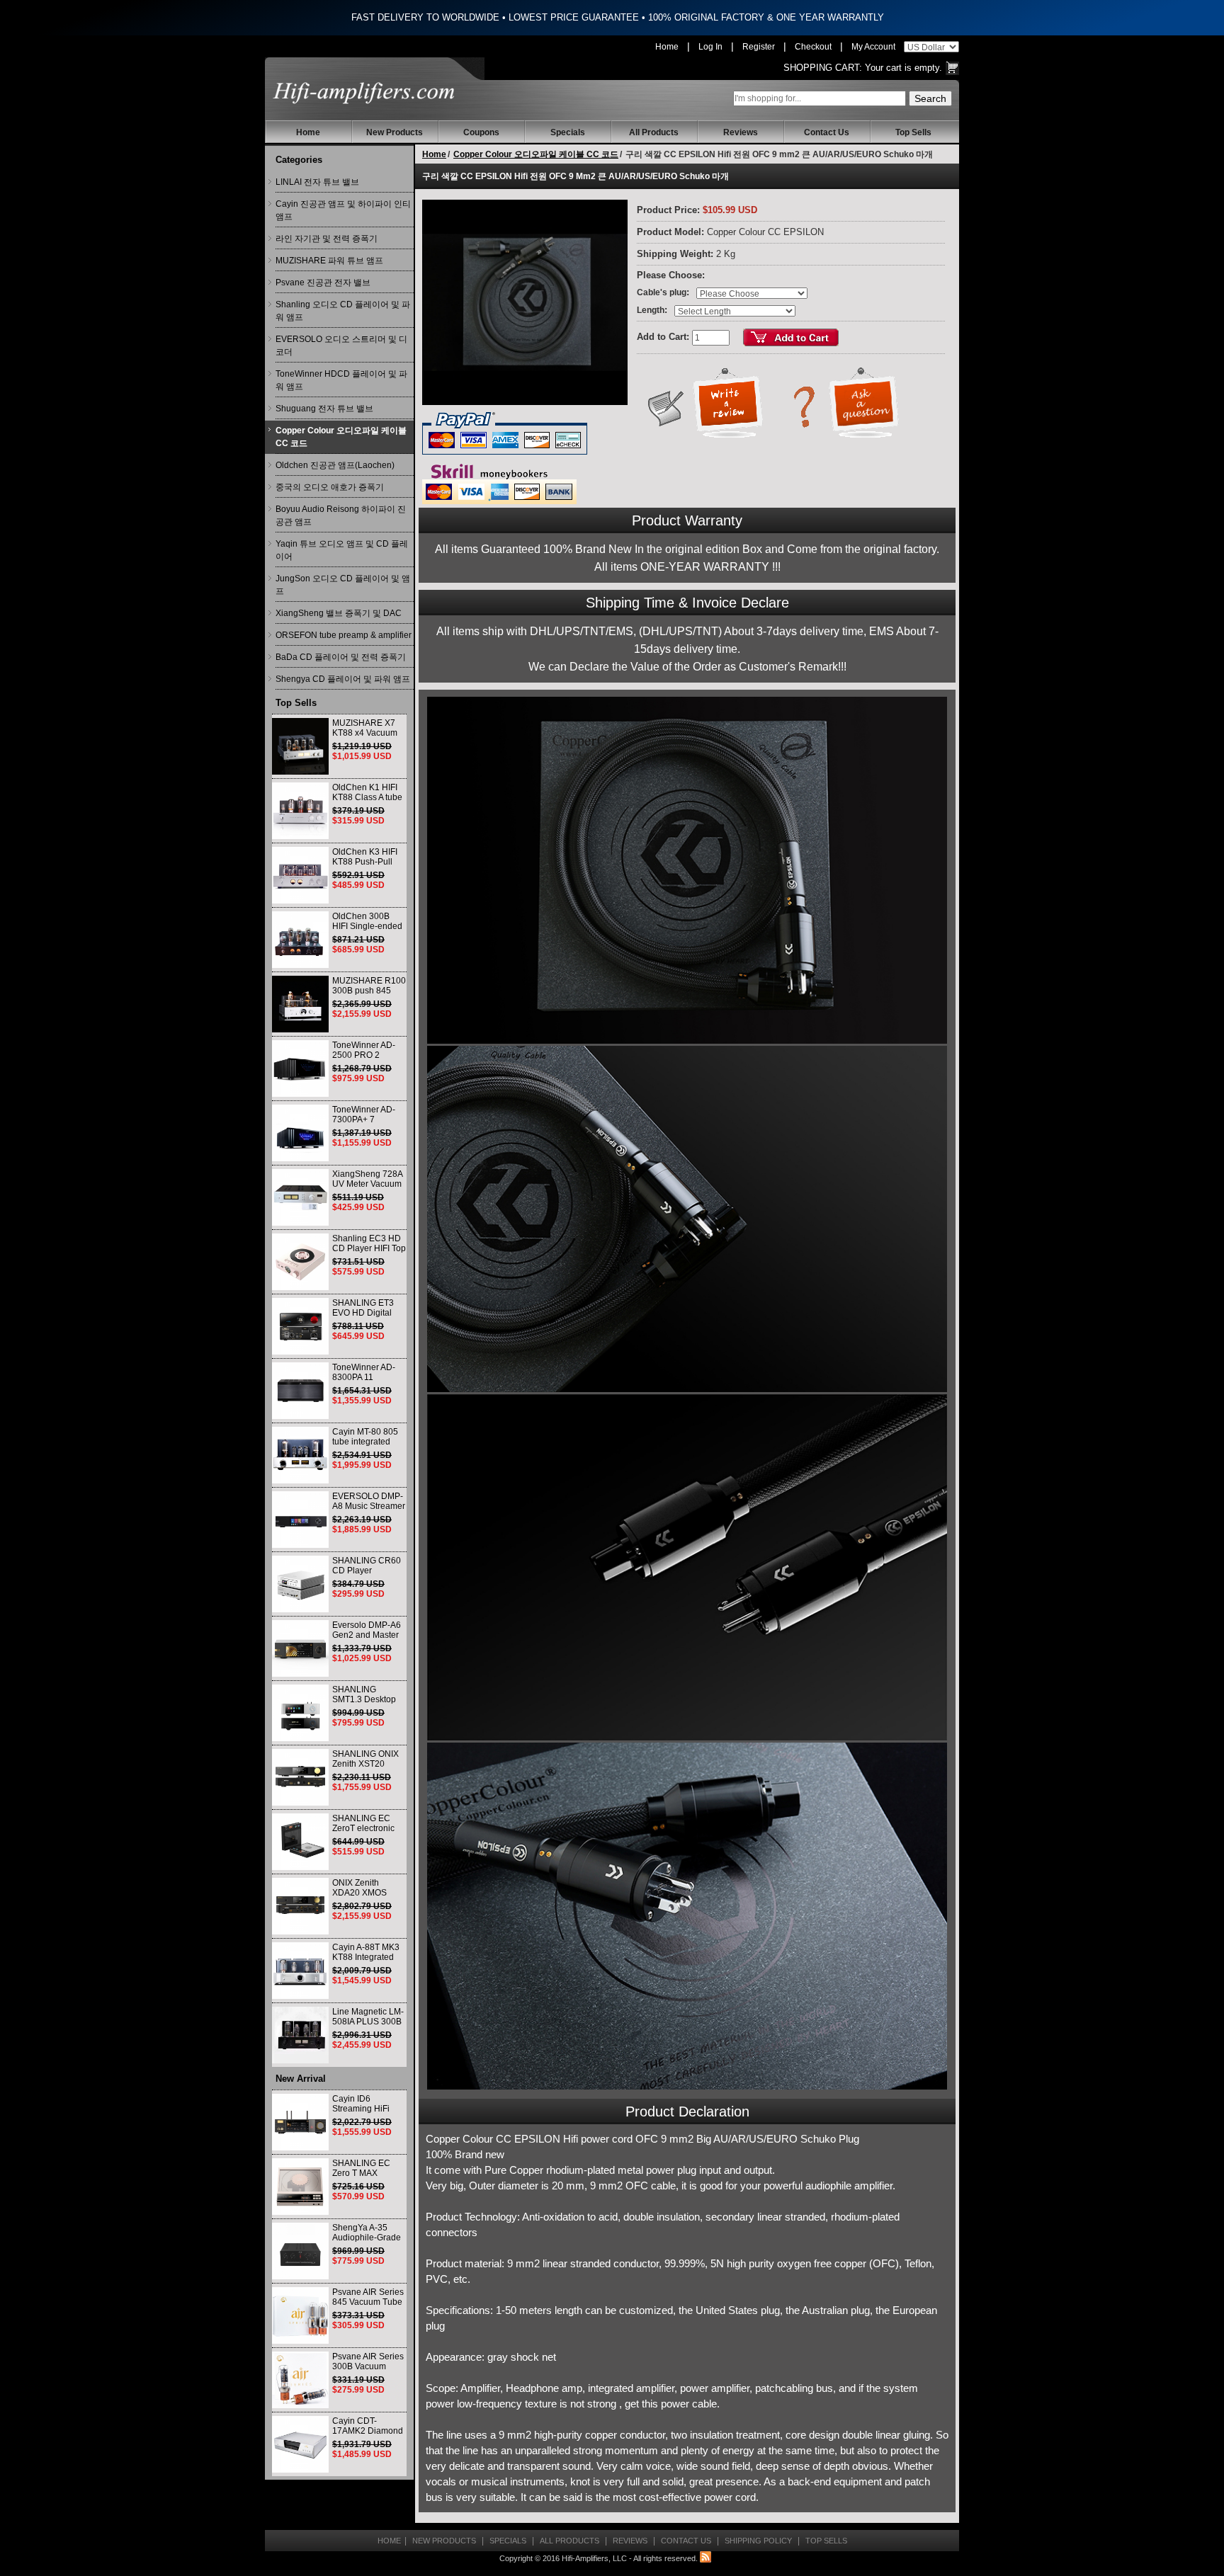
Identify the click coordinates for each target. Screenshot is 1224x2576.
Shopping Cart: (823, 68)
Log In (710, 47)
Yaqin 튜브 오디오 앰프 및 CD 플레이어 (342, 550)
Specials (568, 132)
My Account (873, 47)
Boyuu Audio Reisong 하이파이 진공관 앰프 (341, 515)
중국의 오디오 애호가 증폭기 (330, 487)
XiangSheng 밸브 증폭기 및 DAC (339, 613)
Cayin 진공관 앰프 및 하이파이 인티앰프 (343, 210)
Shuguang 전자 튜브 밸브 (324, 409)
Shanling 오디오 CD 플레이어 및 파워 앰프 (343, 311)
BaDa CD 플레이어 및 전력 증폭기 (341, 657)
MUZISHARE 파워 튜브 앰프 (329, 261)
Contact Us (827, 132)
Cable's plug (662, 292)
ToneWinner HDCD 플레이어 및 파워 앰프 (341, 380)
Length (651, 310)
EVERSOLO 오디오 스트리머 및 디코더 (341, 346)
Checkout (813, 47)
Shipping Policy (758, 2541)
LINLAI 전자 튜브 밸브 (317, 182)
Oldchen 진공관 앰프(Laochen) (335, 465)
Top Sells (913, 132)
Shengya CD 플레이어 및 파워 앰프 (343, 679)
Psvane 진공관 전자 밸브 (323, 283)
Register (759, 47)
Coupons (481, 132)
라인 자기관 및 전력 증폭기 (327, 239)
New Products (395, 132)
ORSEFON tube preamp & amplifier (344, 635)
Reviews (741, 132)
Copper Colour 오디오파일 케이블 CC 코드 (341, 437)
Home (667, 47)
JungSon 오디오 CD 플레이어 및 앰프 (343, 585)
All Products (654, 132)
